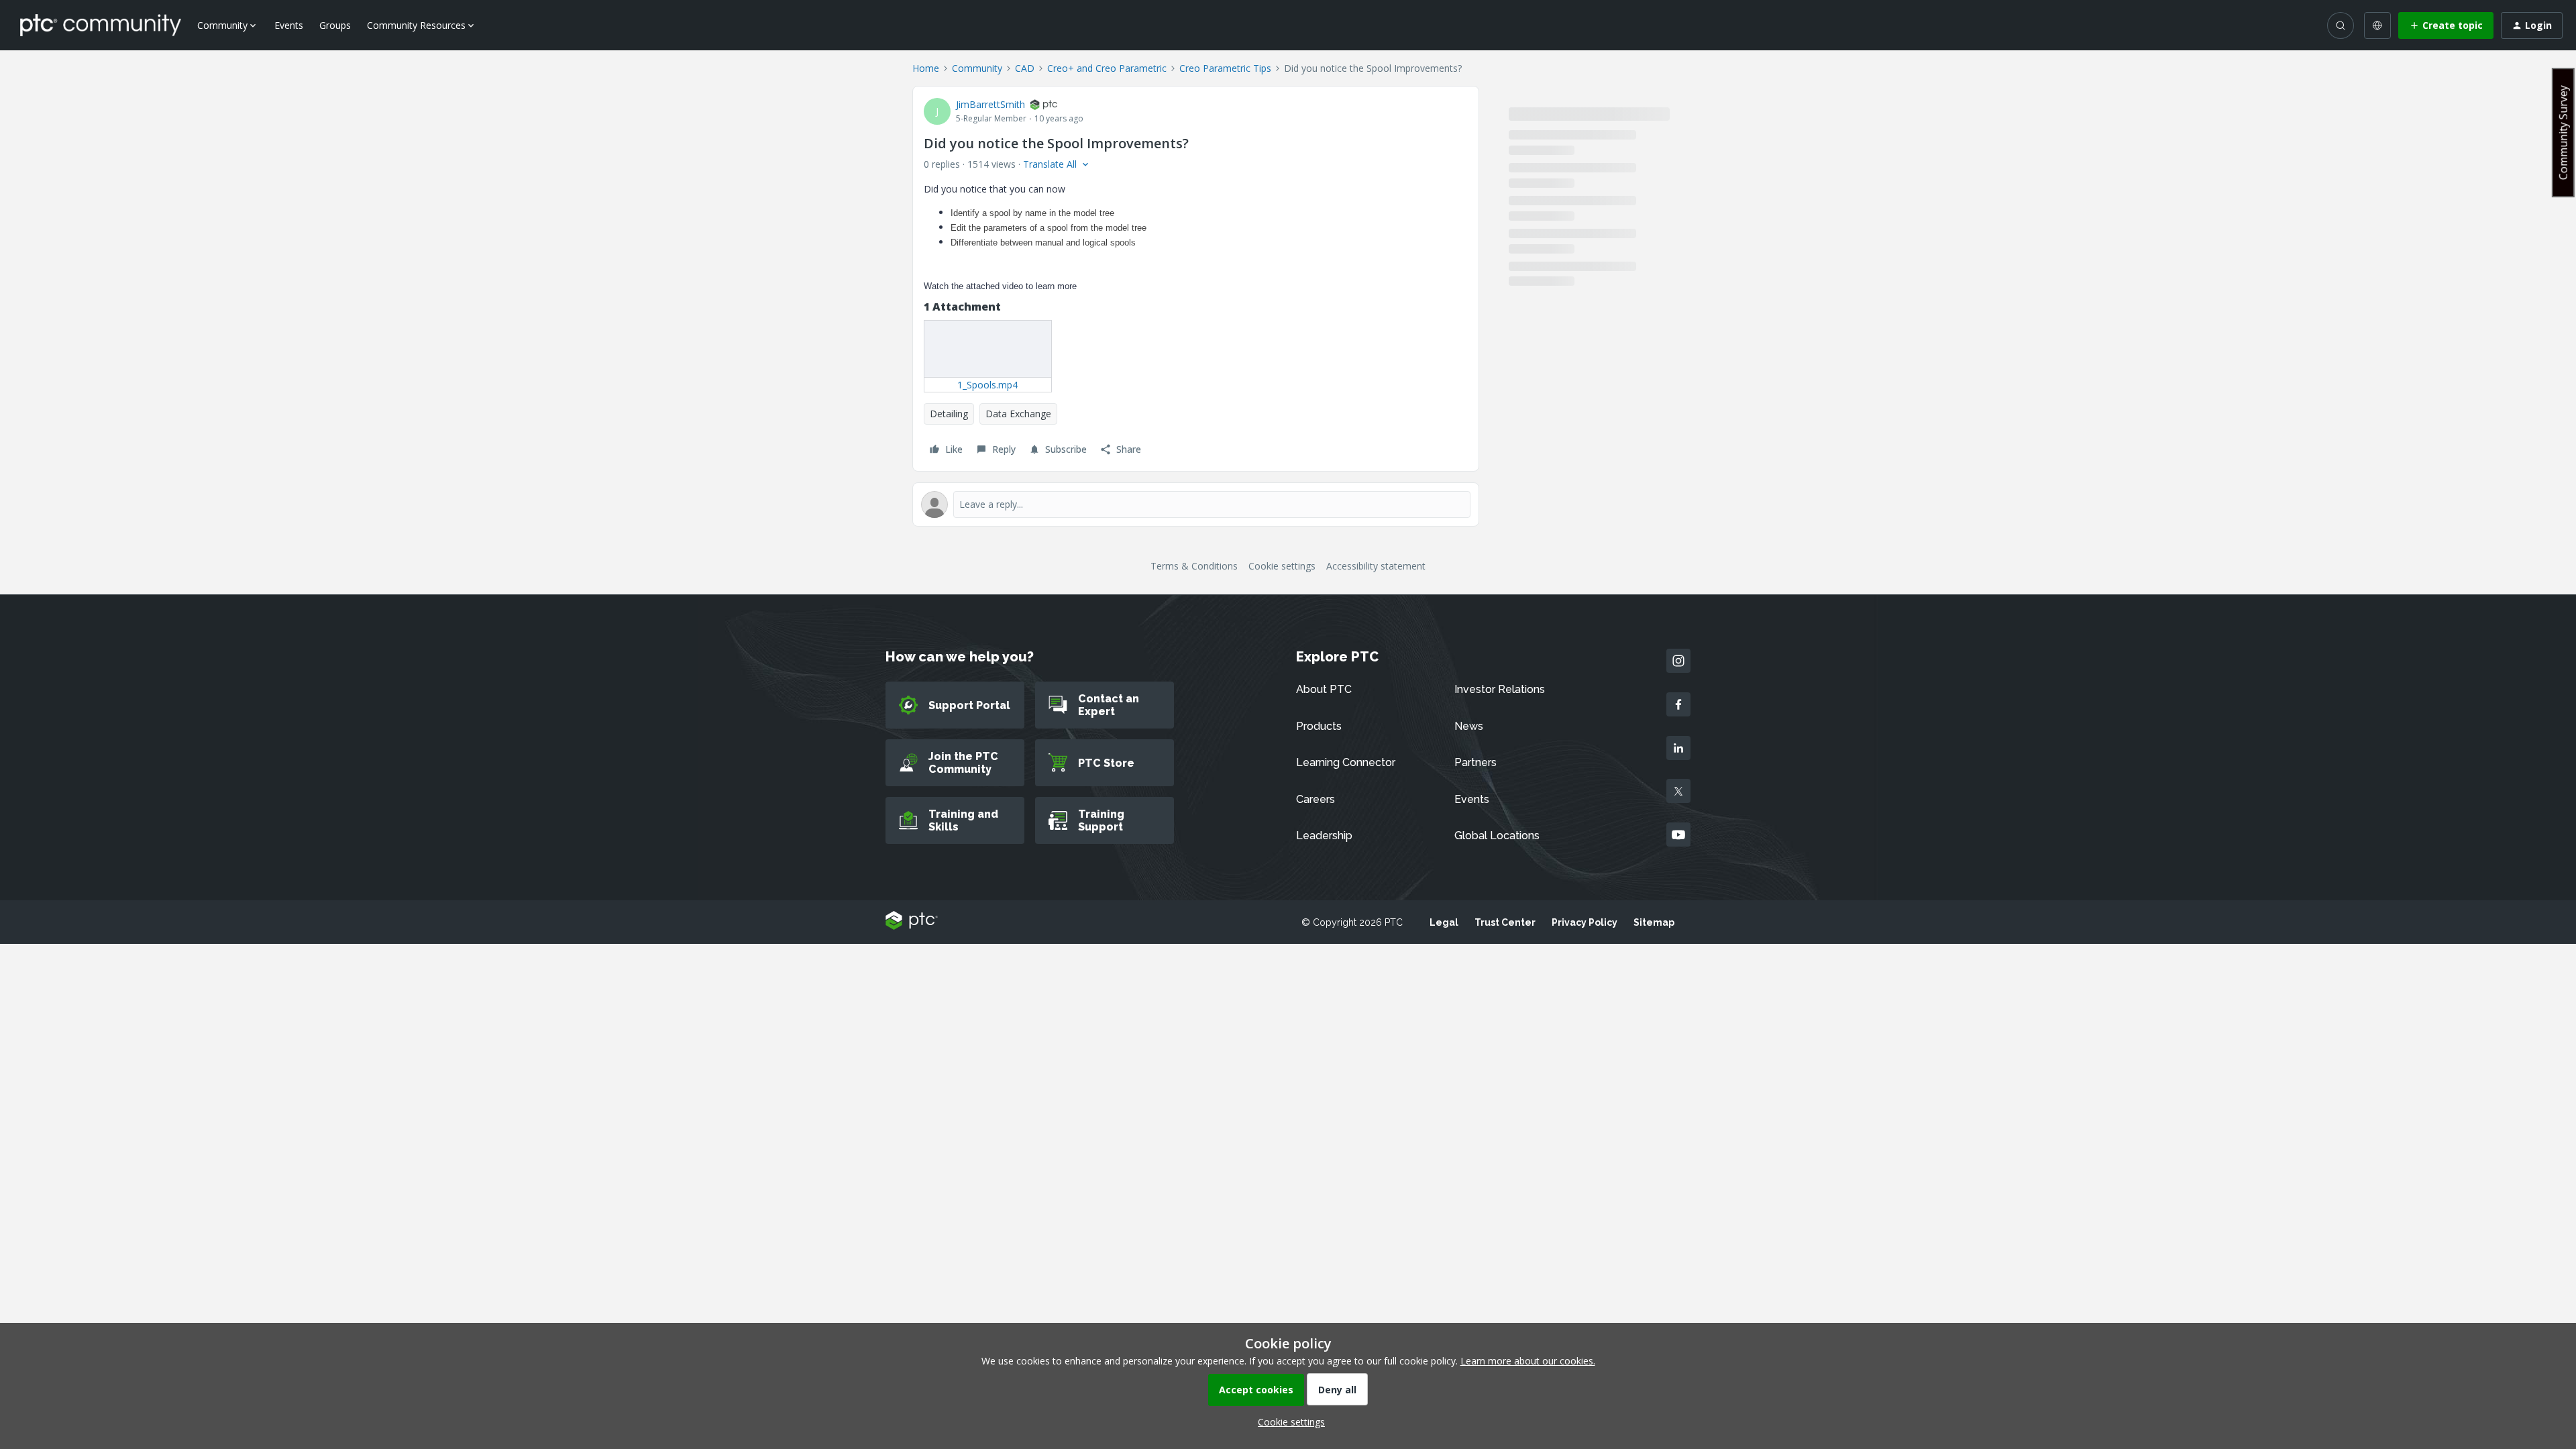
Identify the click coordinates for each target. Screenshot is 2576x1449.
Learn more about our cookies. (1528, 1361)
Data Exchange (1018, 414)
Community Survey (2563, 132)
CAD (1025, 68)
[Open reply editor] (1196, 504)
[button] (2446, 25)
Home (926, 68)
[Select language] (2377, 25)
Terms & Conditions (1194, 566)
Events (289, 25)
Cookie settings (1282, 566)
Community (977, 68)
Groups (335, 25)
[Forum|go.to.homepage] (101, 25)
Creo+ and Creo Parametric (1107, 68)
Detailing (949, 414)
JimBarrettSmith (990, 104)
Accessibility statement (1376, 566)
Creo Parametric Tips (1225, 68)
